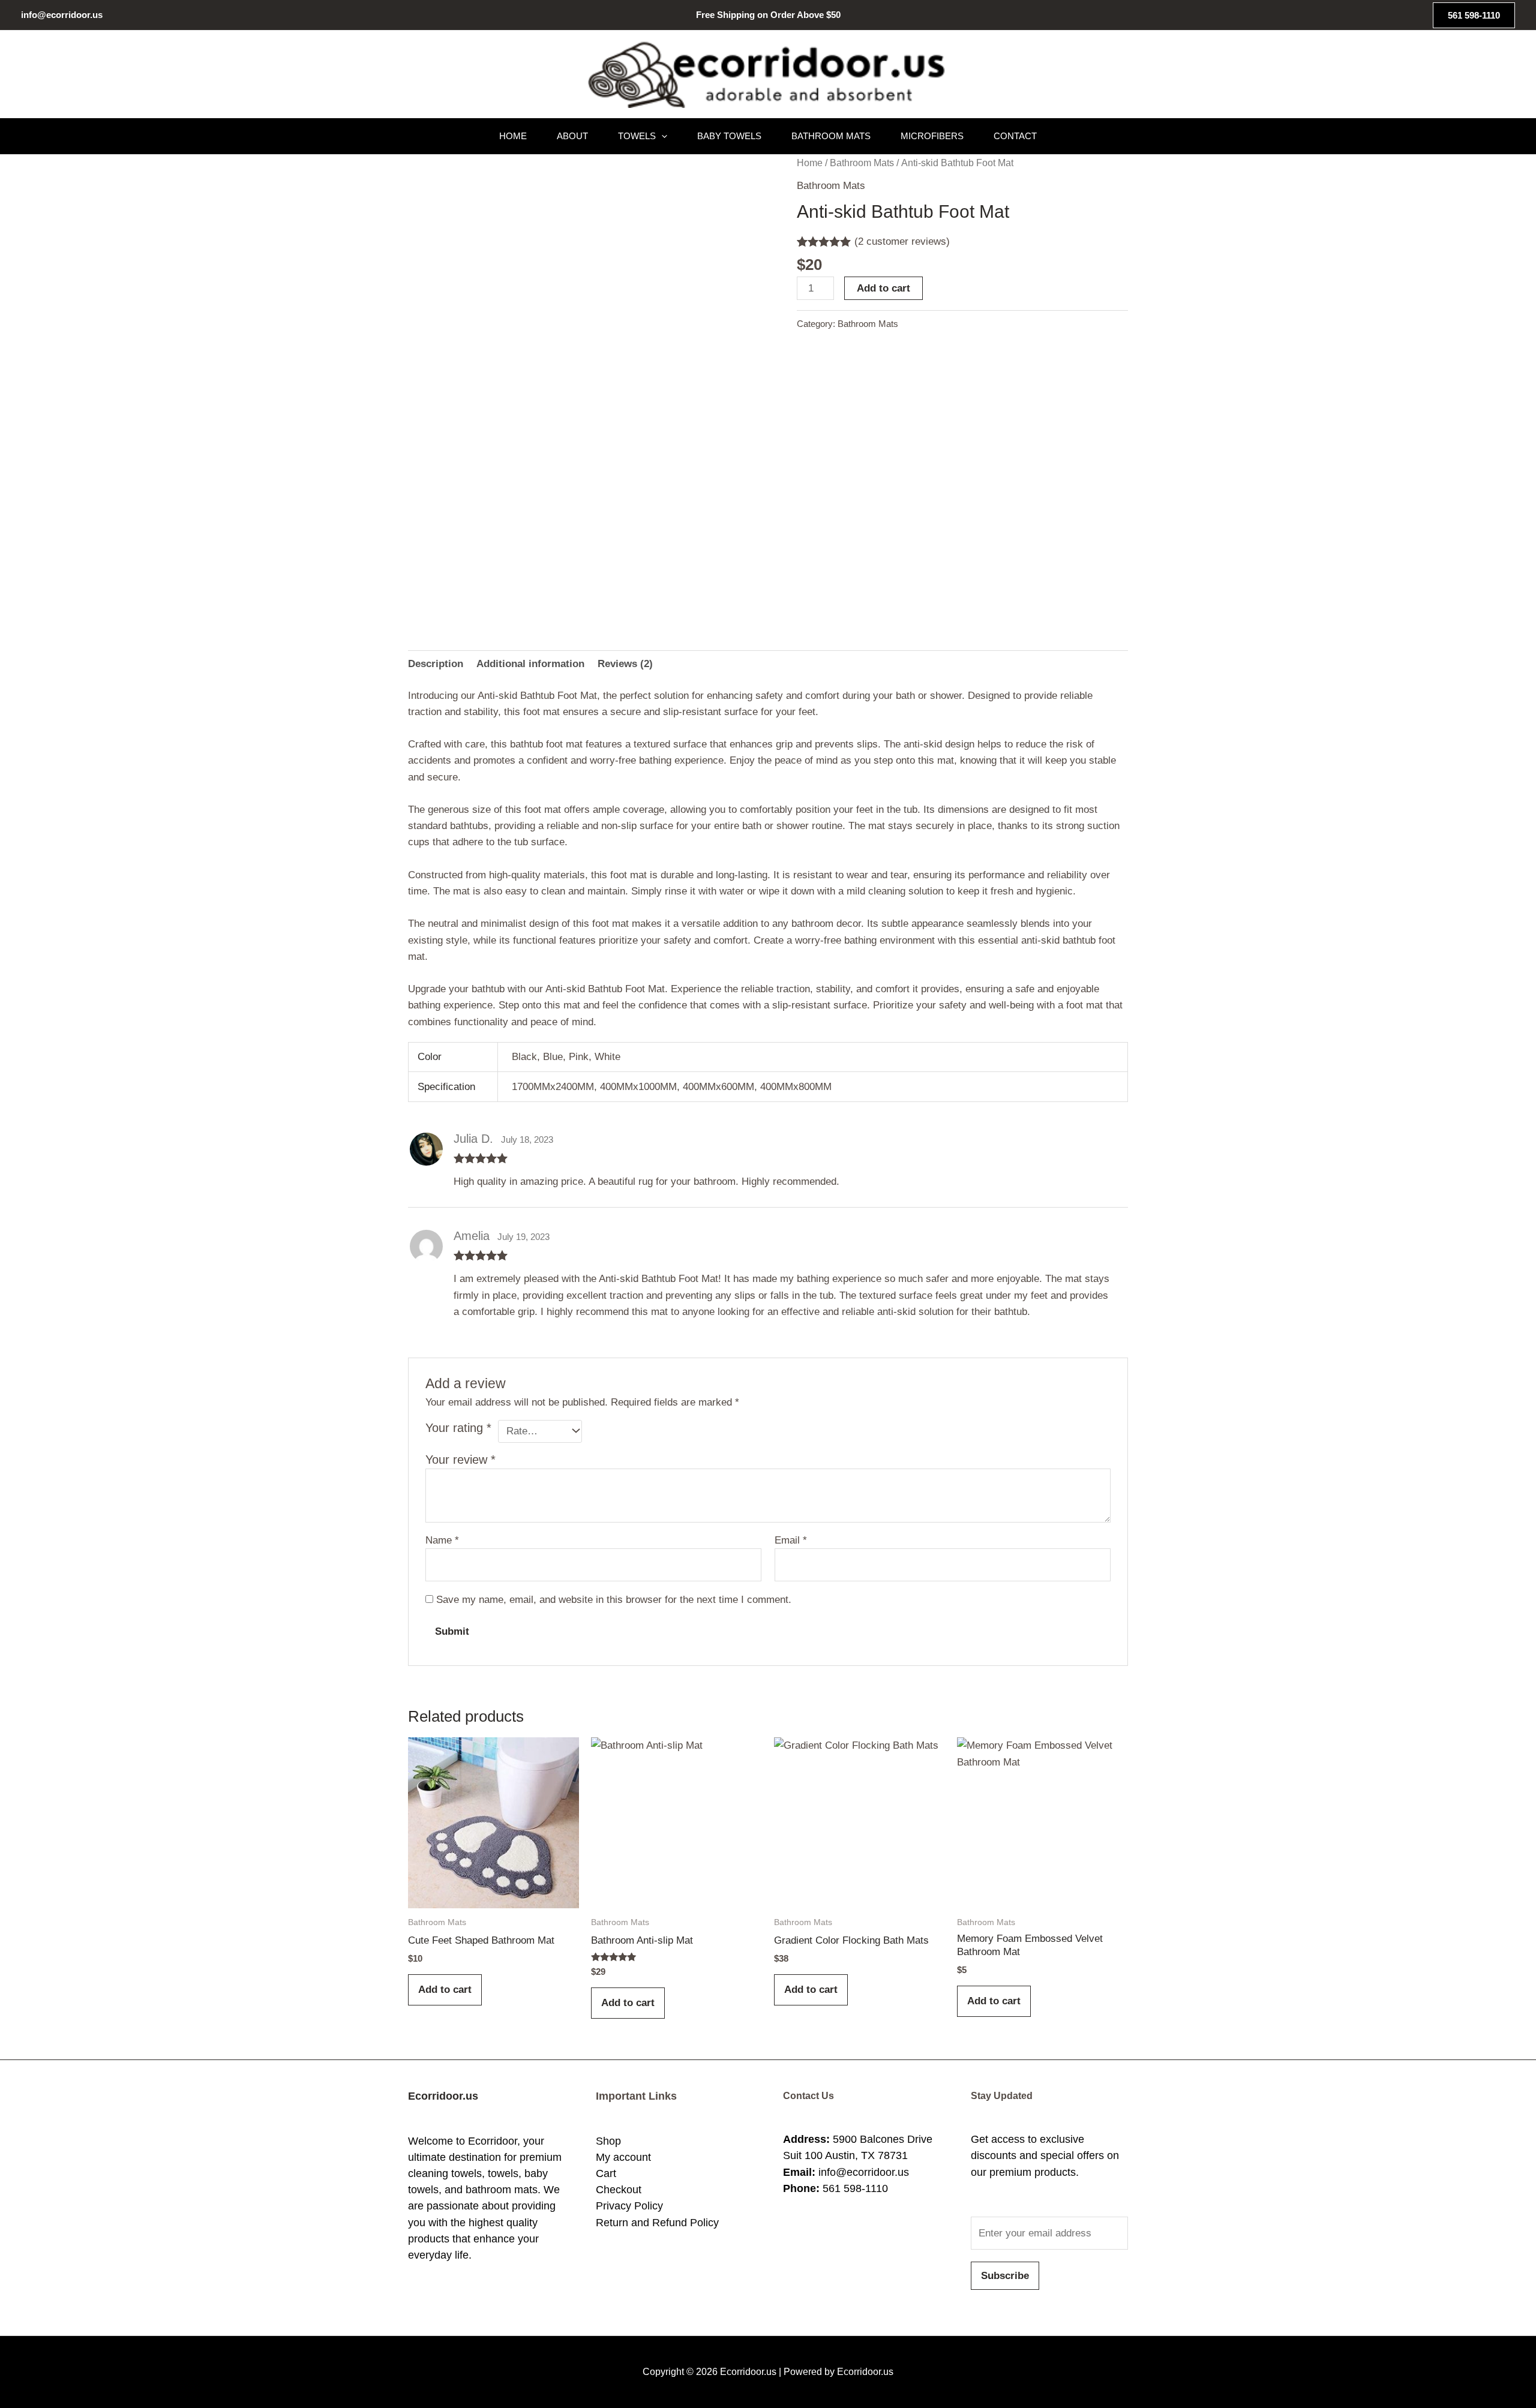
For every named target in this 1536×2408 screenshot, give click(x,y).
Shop (608, 2141)
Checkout (619, 2190)
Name (442, 1540)
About (572, 136)
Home (513, 136)
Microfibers (932, 136)
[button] (1474, 15)
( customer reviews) (902, 241)
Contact (1015, 136)
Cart (606, 2173)
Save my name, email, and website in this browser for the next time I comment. (614, 1600)
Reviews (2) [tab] (625, 664)
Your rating (458, 1428)
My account (623, 2157)
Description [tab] (436, 664)
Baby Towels (729, 136)
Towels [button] (637, 136)
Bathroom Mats (831, 136)
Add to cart (883, 288)
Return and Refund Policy (657, 2223)
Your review (460, 1460)
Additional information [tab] (530, 664)
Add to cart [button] (445, 1990)
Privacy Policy (629, 2206)
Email (791, 1540)
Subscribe (1005, 2276)
